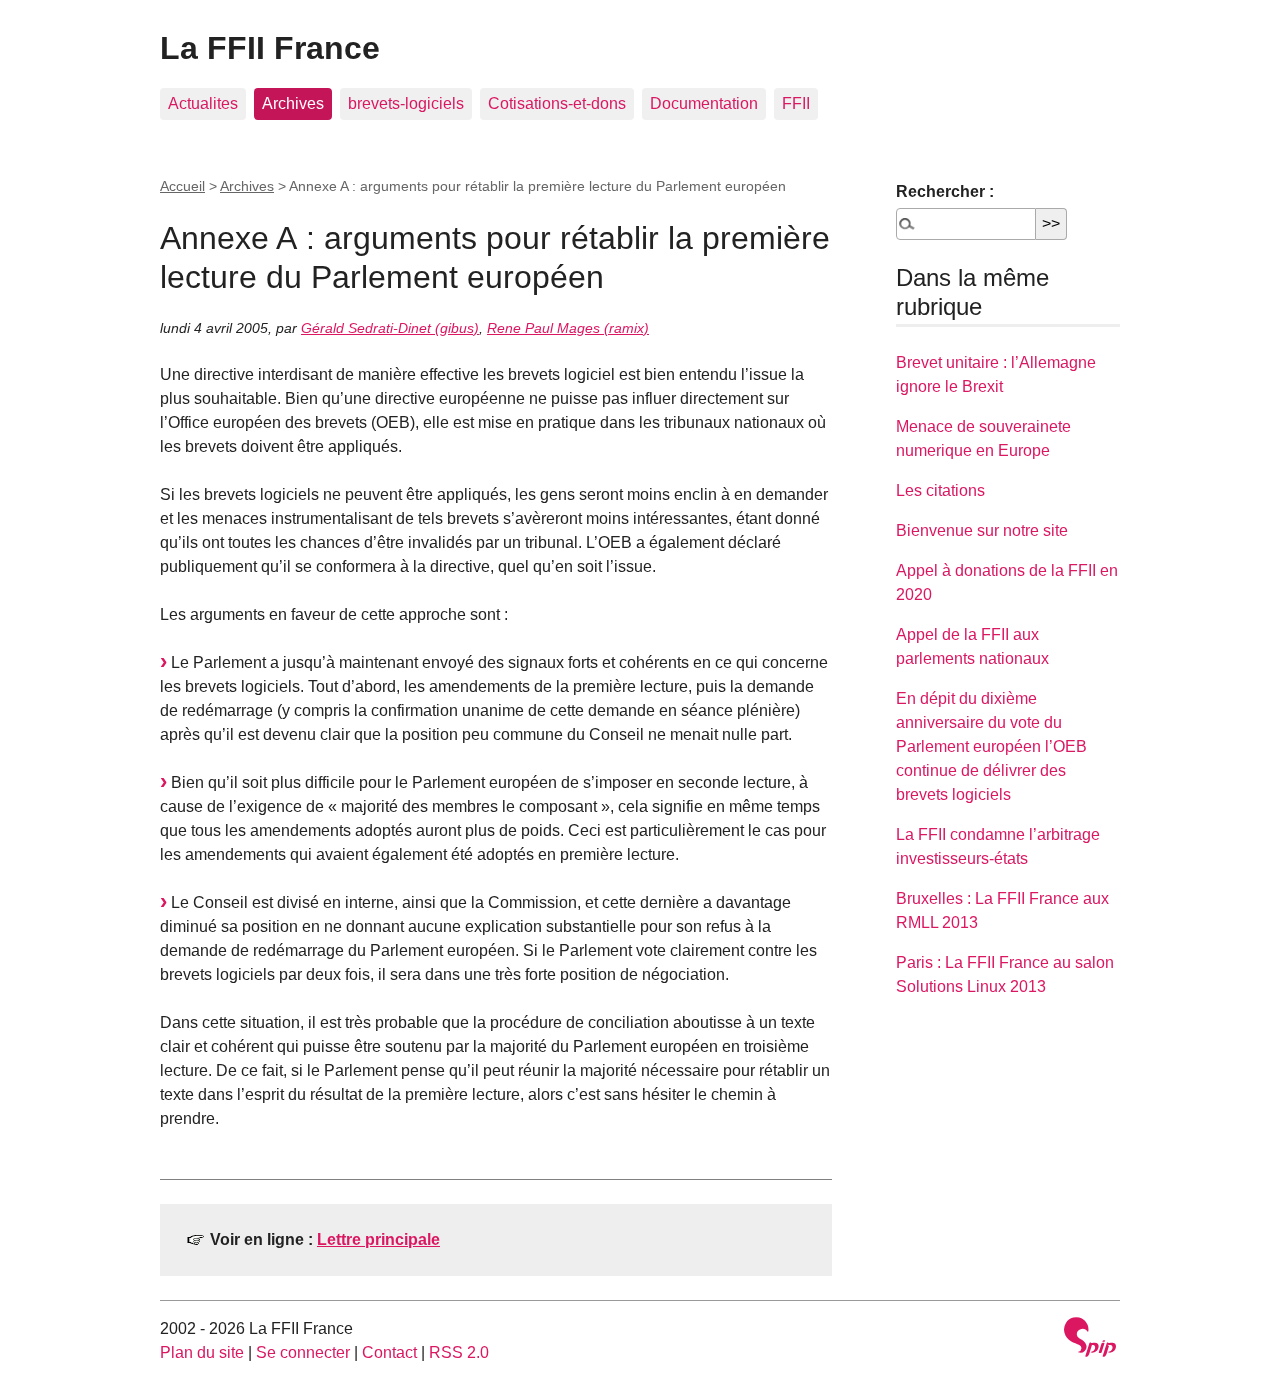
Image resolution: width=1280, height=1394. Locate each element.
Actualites (203, 103)
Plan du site (202, 1352)
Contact (389, 1352)
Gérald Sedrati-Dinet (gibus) (390, 328)
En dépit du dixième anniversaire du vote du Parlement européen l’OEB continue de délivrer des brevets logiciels (991, 746)
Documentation (704, 103)
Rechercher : (945, 191)
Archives (293, 103)
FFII (796, 103)
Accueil (182, 186)
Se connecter (303, 1352)
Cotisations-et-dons (557, 103)
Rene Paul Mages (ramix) (568, 328)
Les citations (940, 490)
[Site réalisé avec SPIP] (1090, 1339)
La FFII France (270, 48)
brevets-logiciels (406, 103)
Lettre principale (378, 1239)
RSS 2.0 (459, 1352)
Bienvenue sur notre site (982, 530)
